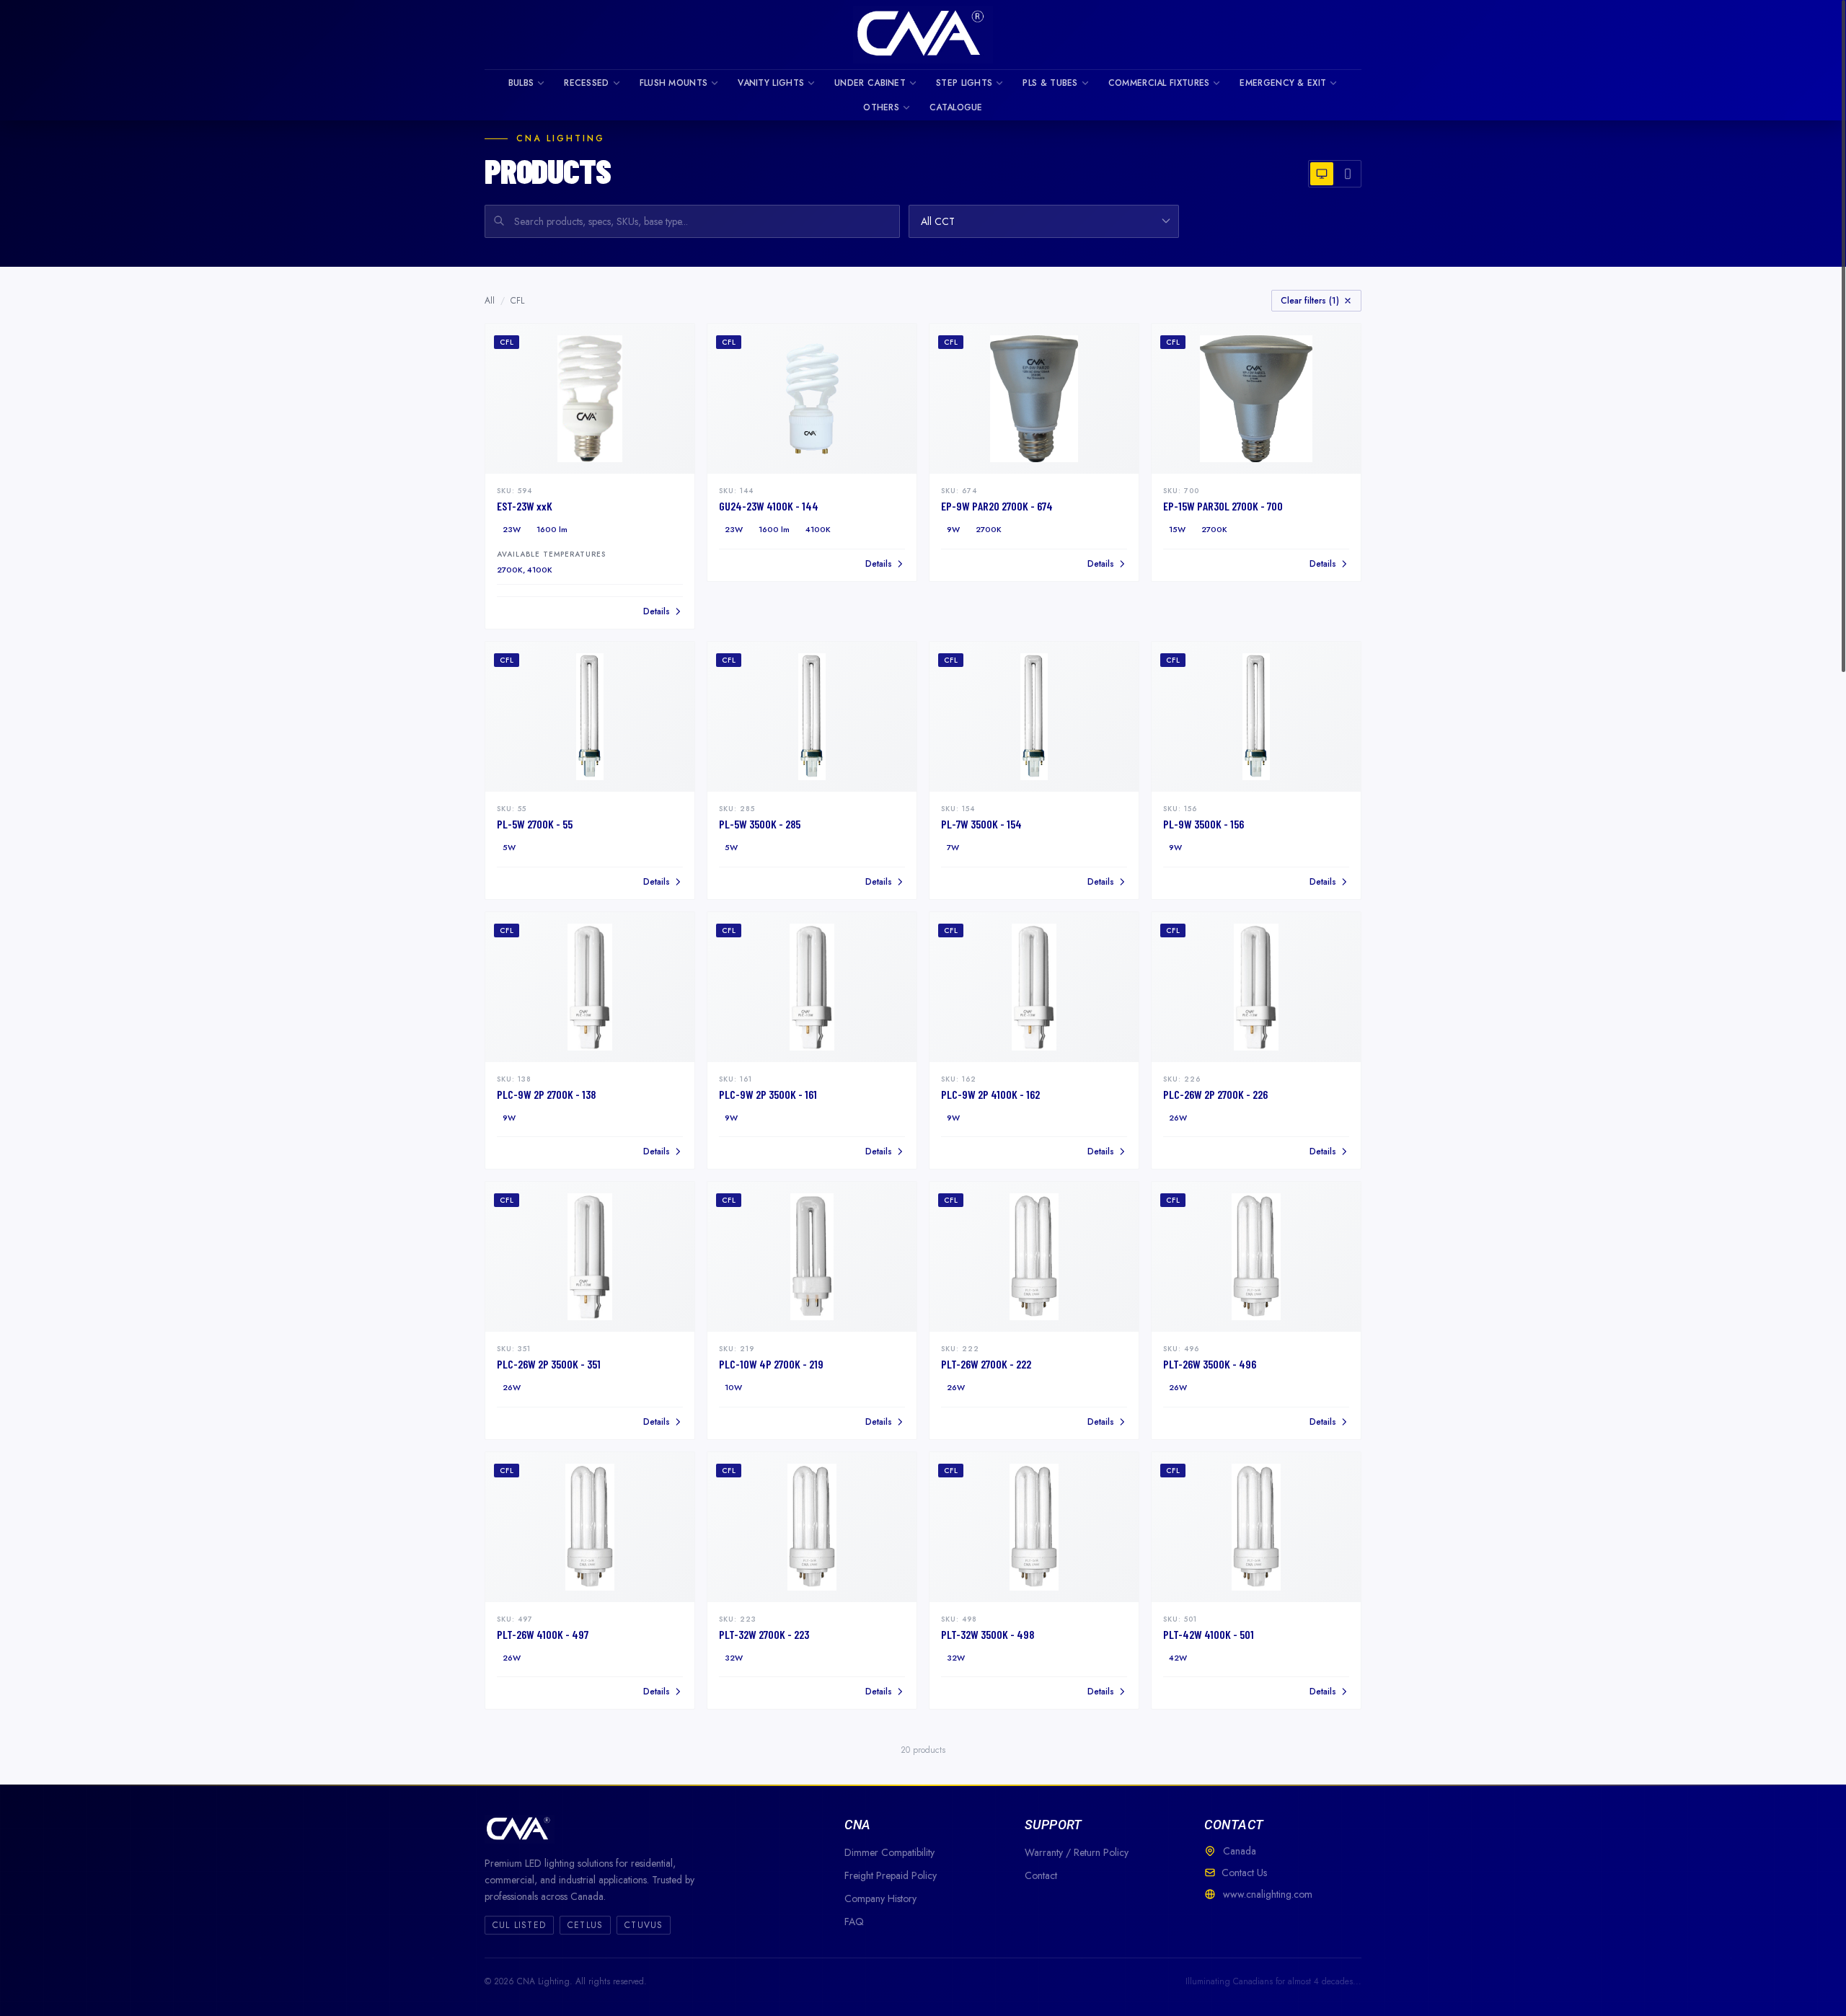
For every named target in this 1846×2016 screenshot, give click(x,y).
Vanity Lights (771, 83)
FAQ (854, 1922)
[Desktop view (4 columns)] (1322, 174)
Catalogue (956, 107)
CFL (517, 301)
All (490, 301)
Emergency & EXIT (1283, 83)
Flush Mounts (674, 83)
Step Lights (964, 83)
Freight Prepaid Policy (891, 1875)
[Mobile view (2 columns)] (1348, 174)
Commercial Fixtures (1159, 83)
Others (881, 107)
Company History (880, 1898)
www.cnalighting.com (1268, 1894)
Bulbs (521, 83)
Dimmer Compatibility (889, 1852)
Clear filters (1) (1310, 301)
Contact (1041, 1875)
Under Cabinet (870, 83)
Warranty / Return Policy (1077, 1852)
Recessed (586, 83)
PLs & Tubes (1050, 83)
